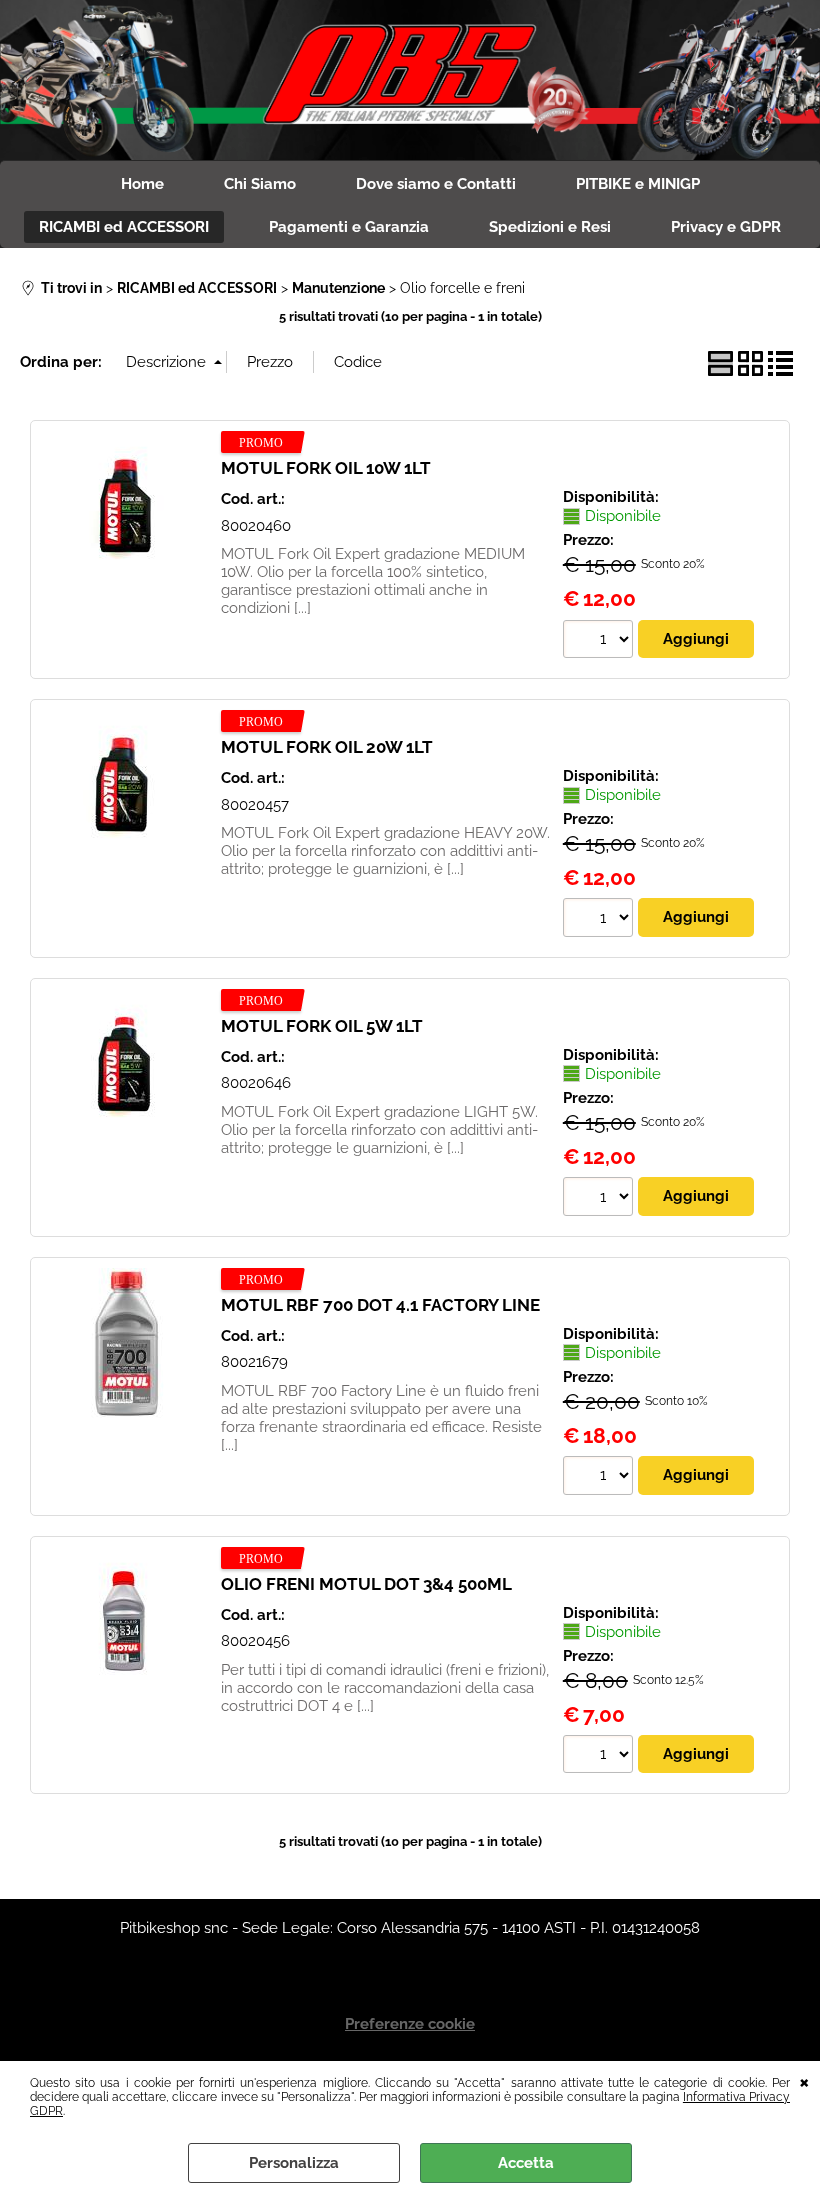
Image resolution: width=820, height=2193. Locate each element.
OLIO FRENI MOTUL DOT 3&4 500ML (366, 1584)
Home (142, 184)
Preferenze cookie (410, 2024)
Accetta (526, 2163)
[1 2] (600, 642)
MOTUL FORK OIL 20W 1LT (327, 747)
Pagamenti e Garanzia (349, 227)
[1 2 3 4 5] (600, 1478)
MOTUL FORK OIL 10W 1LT (326, 468)
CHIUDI (804, 2081)
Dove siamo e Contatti (436, 184)
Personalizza (294, 2163)
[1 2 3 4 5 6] (600, 920)
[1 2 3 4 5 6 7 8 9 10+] (600, 1757)
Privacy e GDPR (726, 227)
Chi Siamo (260, 184)
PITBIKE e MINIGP (638, 184)
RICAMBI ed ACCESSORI (124, 227)
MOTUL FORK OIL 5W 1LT (322, 1026)
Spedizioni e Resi (550, 227)
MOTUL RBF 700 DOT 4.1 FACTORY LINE (380, 1305)
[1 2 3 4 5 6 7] (600, 1199)
